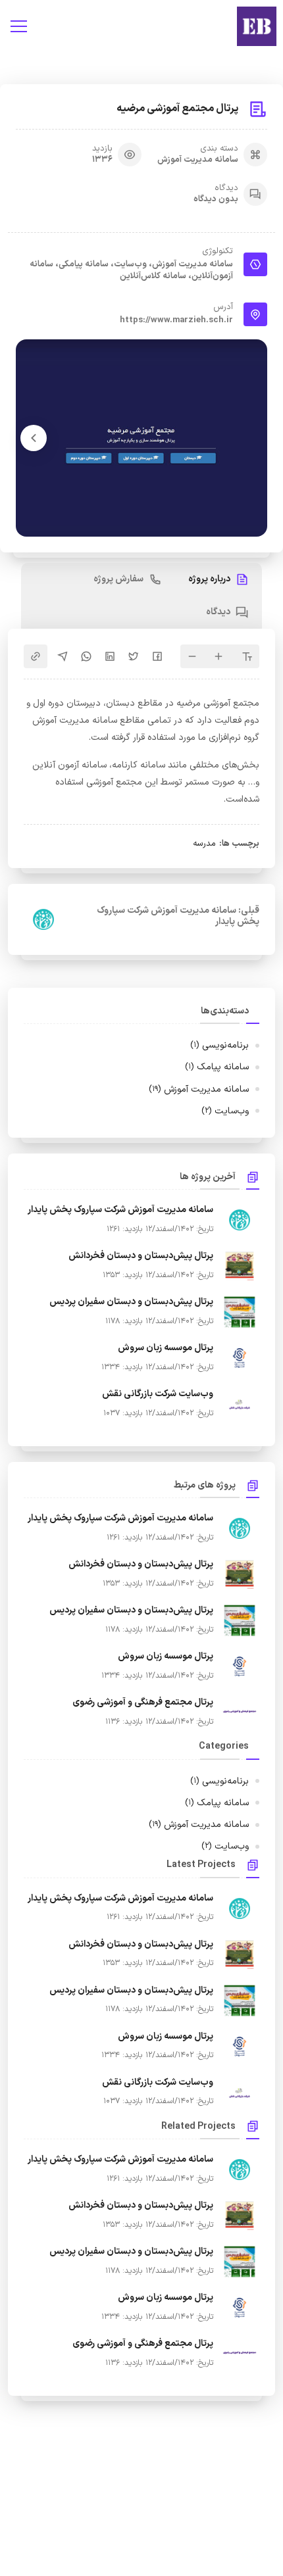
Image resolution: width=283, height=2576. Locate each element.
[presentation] (34, 438)
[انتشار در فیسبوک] (157, 656)
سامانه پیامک (217, 1067)
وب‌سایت (225, 1111)
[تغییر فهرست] (18, 26)
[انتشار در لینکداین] (110, 656)
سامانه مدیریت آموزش (198, 160)
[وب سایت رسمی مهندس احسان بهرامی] (257, 26)
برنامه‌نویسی (219, 1045)
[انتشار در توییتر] (134, 656)
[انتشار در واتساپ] (86, 656)
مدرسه (204, 844)
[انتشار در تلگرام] (63, 656)
